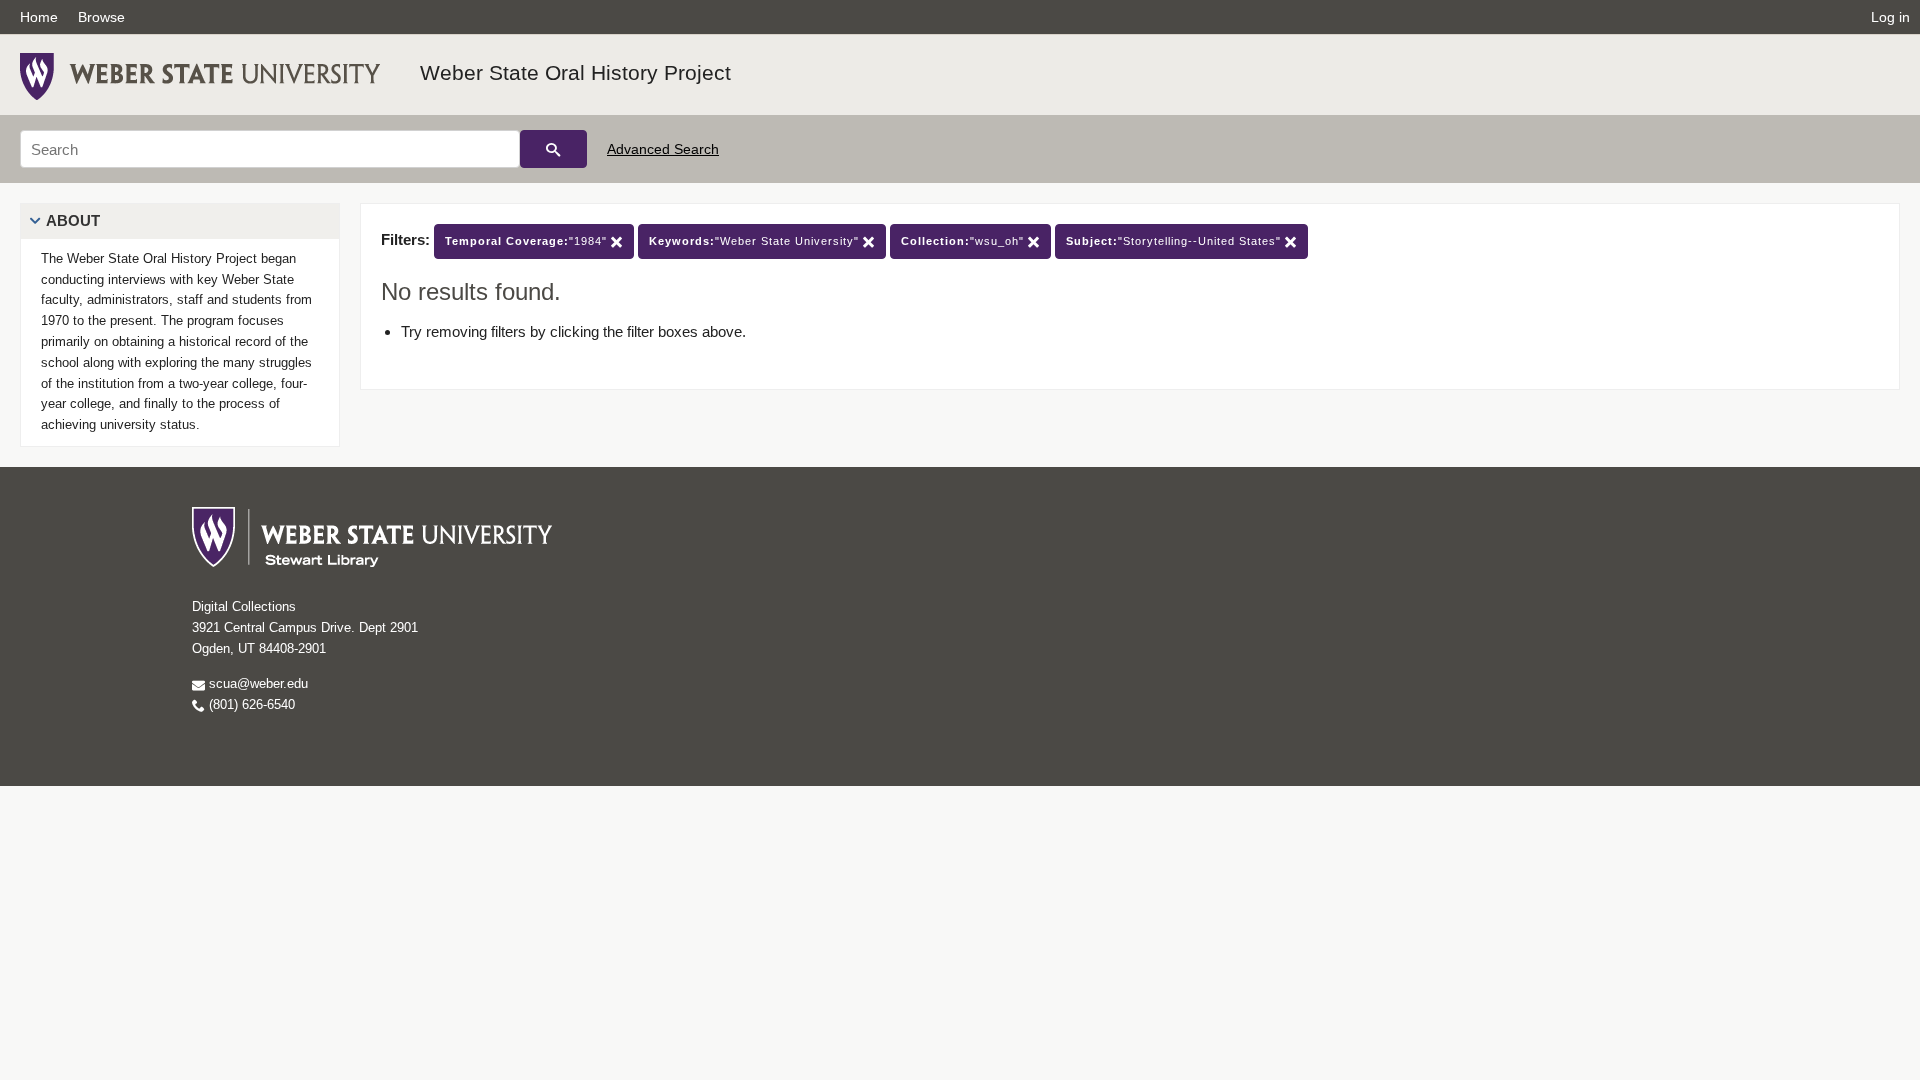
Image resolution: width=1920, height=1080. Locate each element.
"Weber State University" (756, 241)
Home (39, 17)
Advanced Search (663, 149)
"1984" (528, 241)
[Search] (553, 149)
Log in (1890, 17)
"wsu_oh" (964, 241)
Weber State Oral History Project (575, 72)
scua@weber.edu (256, 683)
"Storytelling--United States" (1175, 241)
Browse (101, 17)
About (73, 220)
